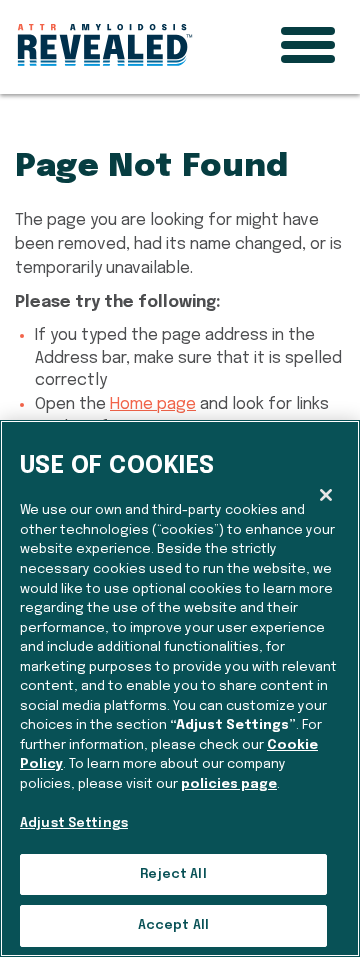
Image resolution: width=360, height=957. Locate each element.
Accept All (173, 925)
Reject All (173, 874)
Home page (153, 404)
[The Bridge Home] (105, 40)
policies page (229, 784)
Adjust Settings (74, 823)
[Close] (326, 495)
